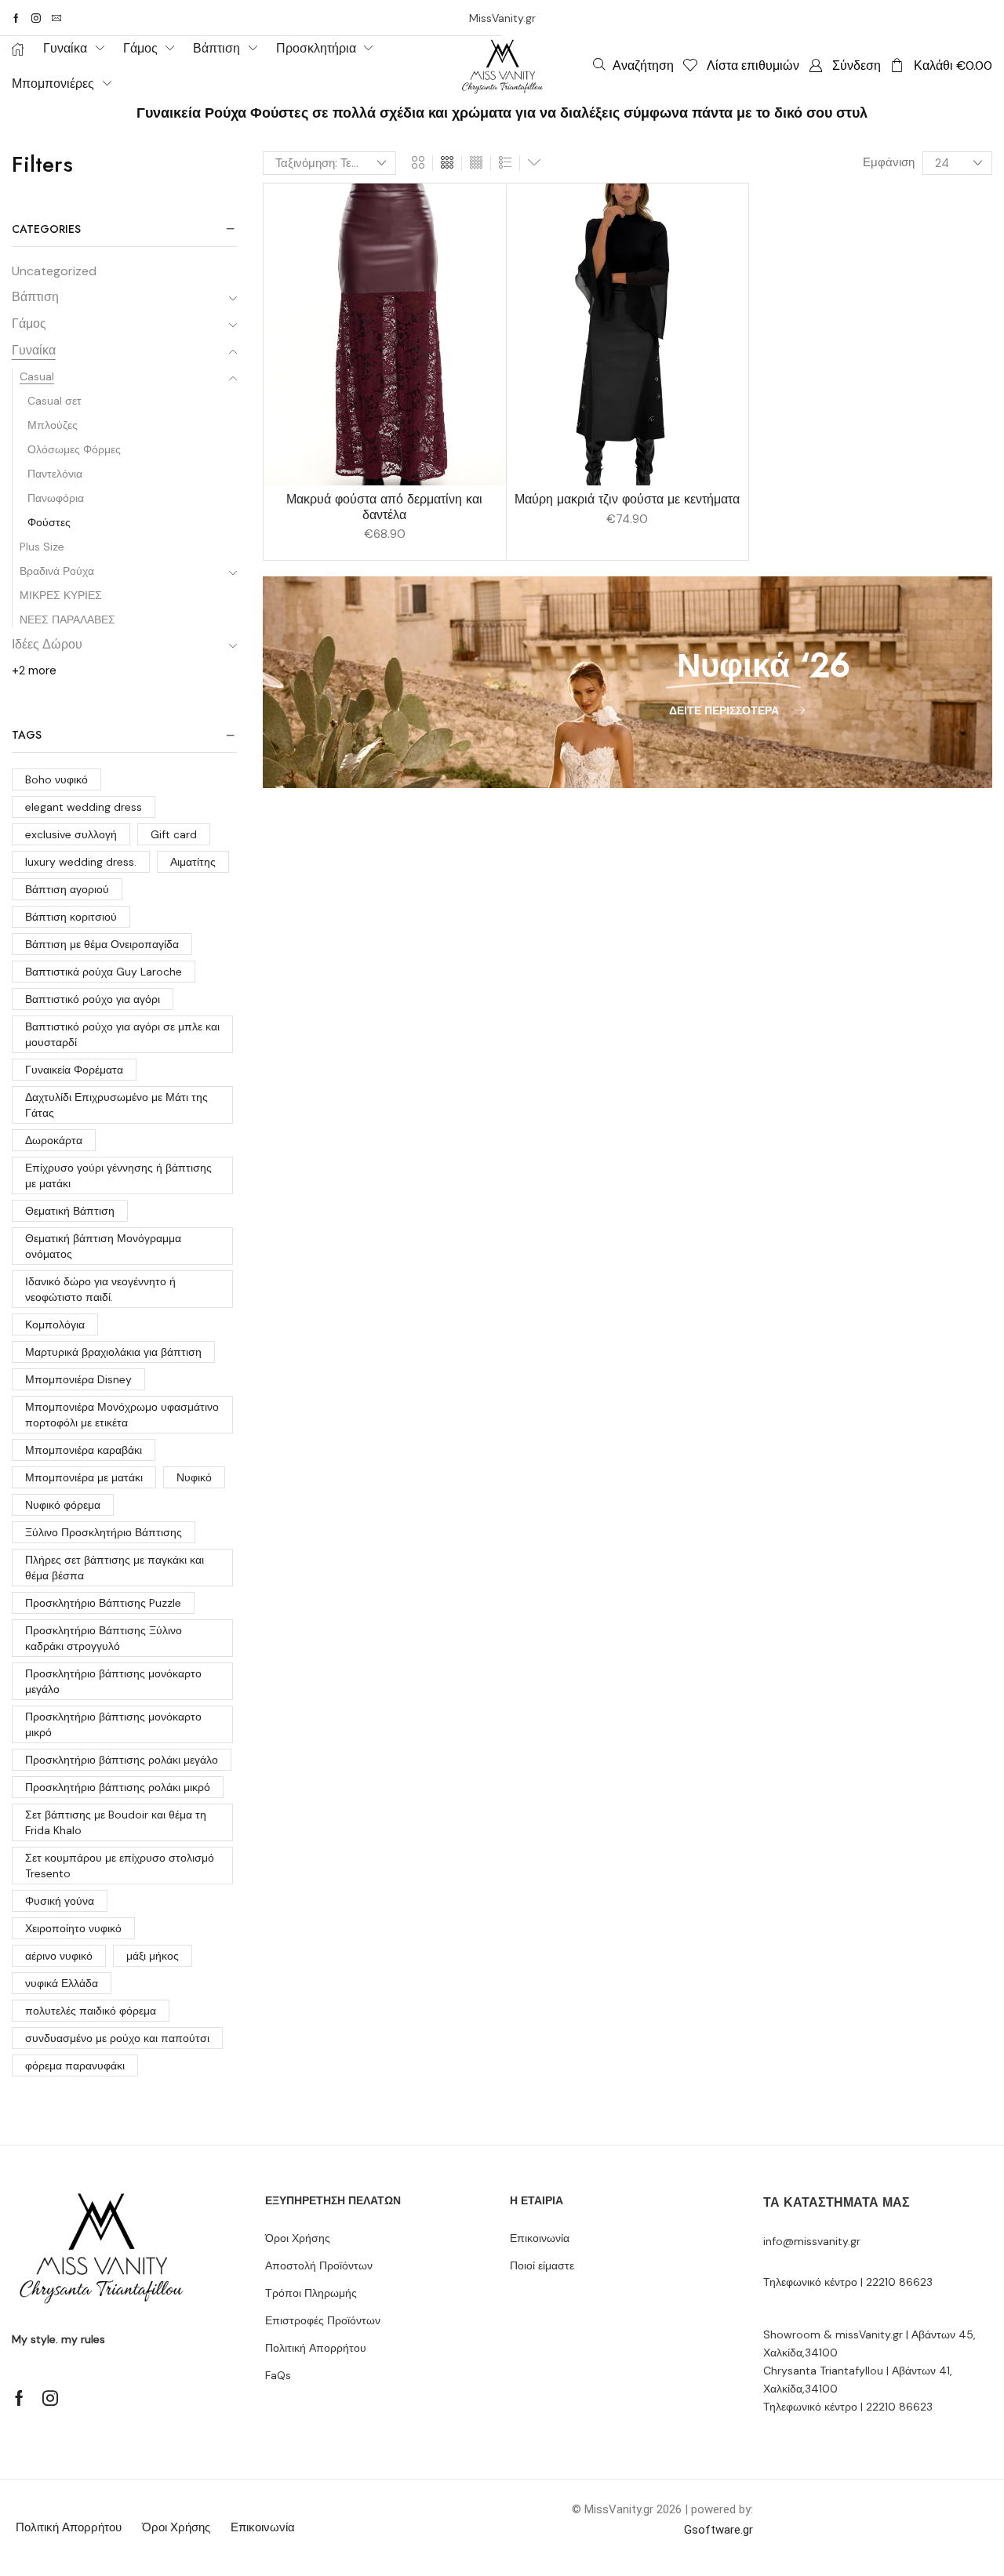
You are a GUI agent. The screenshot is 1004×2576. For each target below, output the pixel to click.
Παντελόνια (55, 474)
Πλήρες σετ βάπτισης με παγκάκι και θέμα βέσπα (115, 1568)
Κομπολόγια (55, 1324)
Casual (37, 376)
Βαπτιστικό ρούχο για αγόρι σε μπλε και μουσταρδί (122, 1034)
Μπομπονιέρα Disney (78, 1379)
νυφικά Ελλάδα (62, 1983)
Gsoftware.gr (718, 2530)
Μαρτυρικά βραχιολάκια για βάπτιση (113, 1352)
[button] (633, 65)
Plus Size (42, 547)
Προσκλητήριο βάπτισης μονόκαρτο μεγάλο (113, 1681)
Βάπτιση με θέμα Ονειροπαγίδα (102, 944)
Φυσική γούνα (60, 1901)
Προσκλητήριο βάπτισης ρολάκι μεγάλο (122, 1760)
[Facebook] (16, 18)
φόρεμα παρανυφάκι (75, 2066)
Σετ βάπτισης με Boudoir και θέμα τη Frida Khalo (116, 1822)
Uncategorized (54, 271)
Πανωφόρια (56, 498)
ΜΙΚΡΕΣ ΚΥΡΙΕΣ (61, 595)
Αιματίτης (193, 862)
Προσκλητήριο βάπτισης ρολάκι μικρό (118, 1787)
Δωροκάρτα (54, 1140)
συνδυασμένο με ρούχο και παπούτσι (117, 2038)
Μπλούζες (53, 425)
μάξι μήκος (153, 1956)
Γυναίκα (34, 350)
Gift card (174, 834)
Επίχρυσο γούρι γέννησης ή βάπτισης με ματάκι (118, 1175)
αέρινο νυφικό (59, 1956)
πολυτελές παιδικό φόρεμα (91, 2011)
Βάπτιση (35, 297)
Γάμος (29, 323)
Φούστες (49, 522)
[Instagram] (36, 18)
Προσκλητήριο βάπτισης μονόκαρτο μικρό (113, 1724)
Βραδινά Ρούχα (57, 571)
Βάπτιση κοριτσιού (71, 917)
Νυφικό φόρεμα (63, 1505)
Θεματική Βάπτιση (70, 1211)
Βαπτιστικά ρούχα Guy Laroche (104, 972)
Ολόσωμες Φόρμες (74, 449)
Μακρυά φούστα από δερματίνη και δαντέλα (384, 507)
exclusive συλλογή (71, 834)
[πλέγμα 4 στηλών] (476, 163)
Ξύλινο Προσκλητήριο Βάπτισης (104, 1532)
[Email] (56, 18)
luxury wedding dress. (81, 862)
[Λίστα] (505, 163)
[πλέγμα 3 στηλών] (447, 163)
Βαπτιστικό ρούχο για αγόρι (93, 999)
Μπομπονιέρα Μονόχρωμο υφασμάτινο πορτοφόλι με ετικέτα (122, 1415)
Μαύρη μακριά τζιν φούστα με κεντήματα (627, 499)
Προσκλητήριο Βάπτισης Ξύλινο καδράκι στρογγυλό (104, 1638)
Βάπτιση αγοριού (67, 889)
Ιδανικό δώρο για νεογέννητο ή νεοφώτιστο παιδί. (100, 1289)
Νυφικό (194, 1477)
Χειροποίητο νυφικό (73, 1928)
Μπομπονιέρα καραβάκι (84, 1450)
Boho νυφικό (56, 779)
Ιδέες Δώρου (47, 644)
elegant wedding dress (84, 807)
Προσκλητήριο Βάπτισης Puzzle (103, 1603)
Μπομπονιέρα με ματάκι (84, 1477)
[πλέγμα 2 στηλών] (418, 163)
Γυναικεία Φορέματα (74, 1070)
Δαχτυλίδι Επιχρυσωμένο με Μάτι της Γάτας (116, 1105)
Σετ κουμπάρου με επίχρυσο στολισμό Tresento (120, 1866)
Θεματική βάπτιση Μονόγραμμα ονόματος (103, 1246)
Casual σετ (55, 401)
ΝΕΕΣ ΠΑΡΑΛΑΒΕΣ (67, 619)
